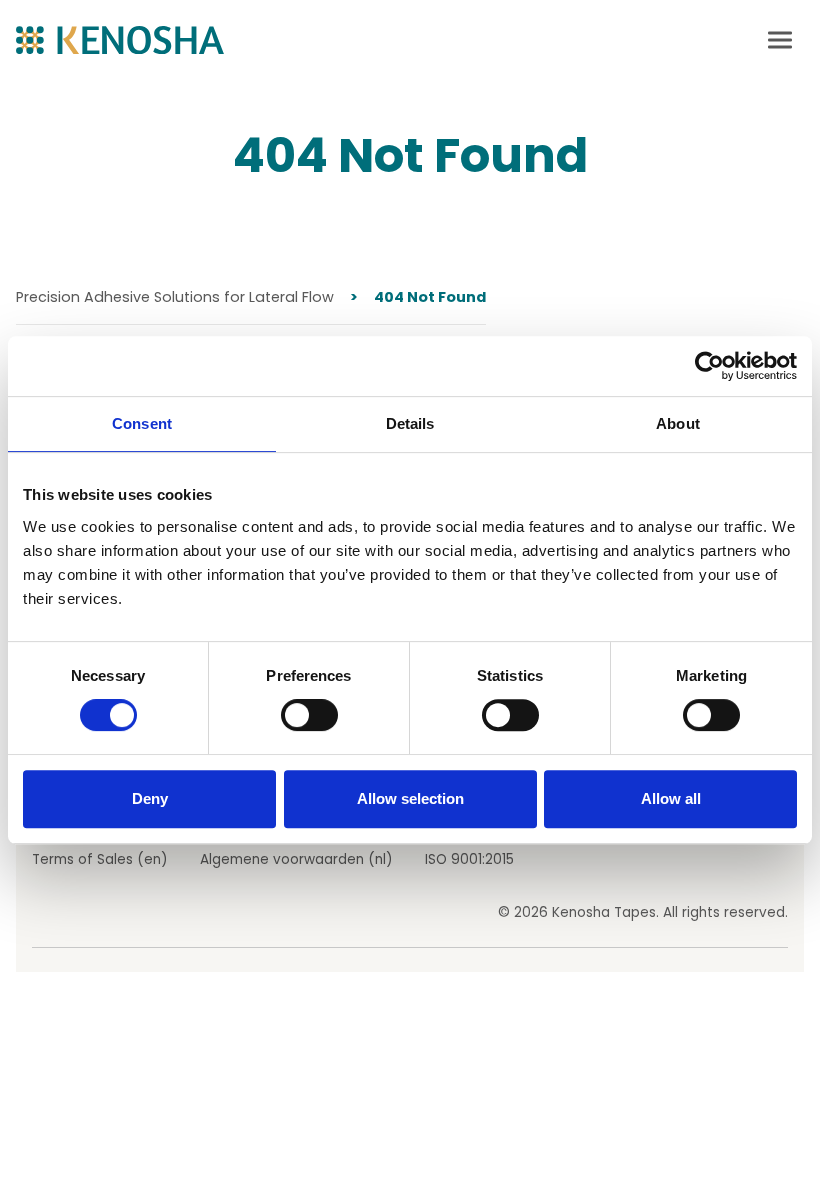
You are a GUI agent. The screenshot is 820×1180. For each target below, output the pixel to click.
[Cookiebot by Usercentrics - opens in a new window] (709, 366)
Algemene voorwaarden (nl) (296, 859)
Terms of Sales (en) (100, 859)
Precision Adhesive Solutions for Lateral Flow (175, 297)
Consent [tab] (142, 423)
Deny (150, 798)
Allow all (671, 798)
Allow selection (410, 798)
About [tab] (678, 423)
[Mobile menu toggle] (780, 40)
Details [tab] (410, 423)
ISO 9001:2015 (469, 859)
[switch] (309, 715)
